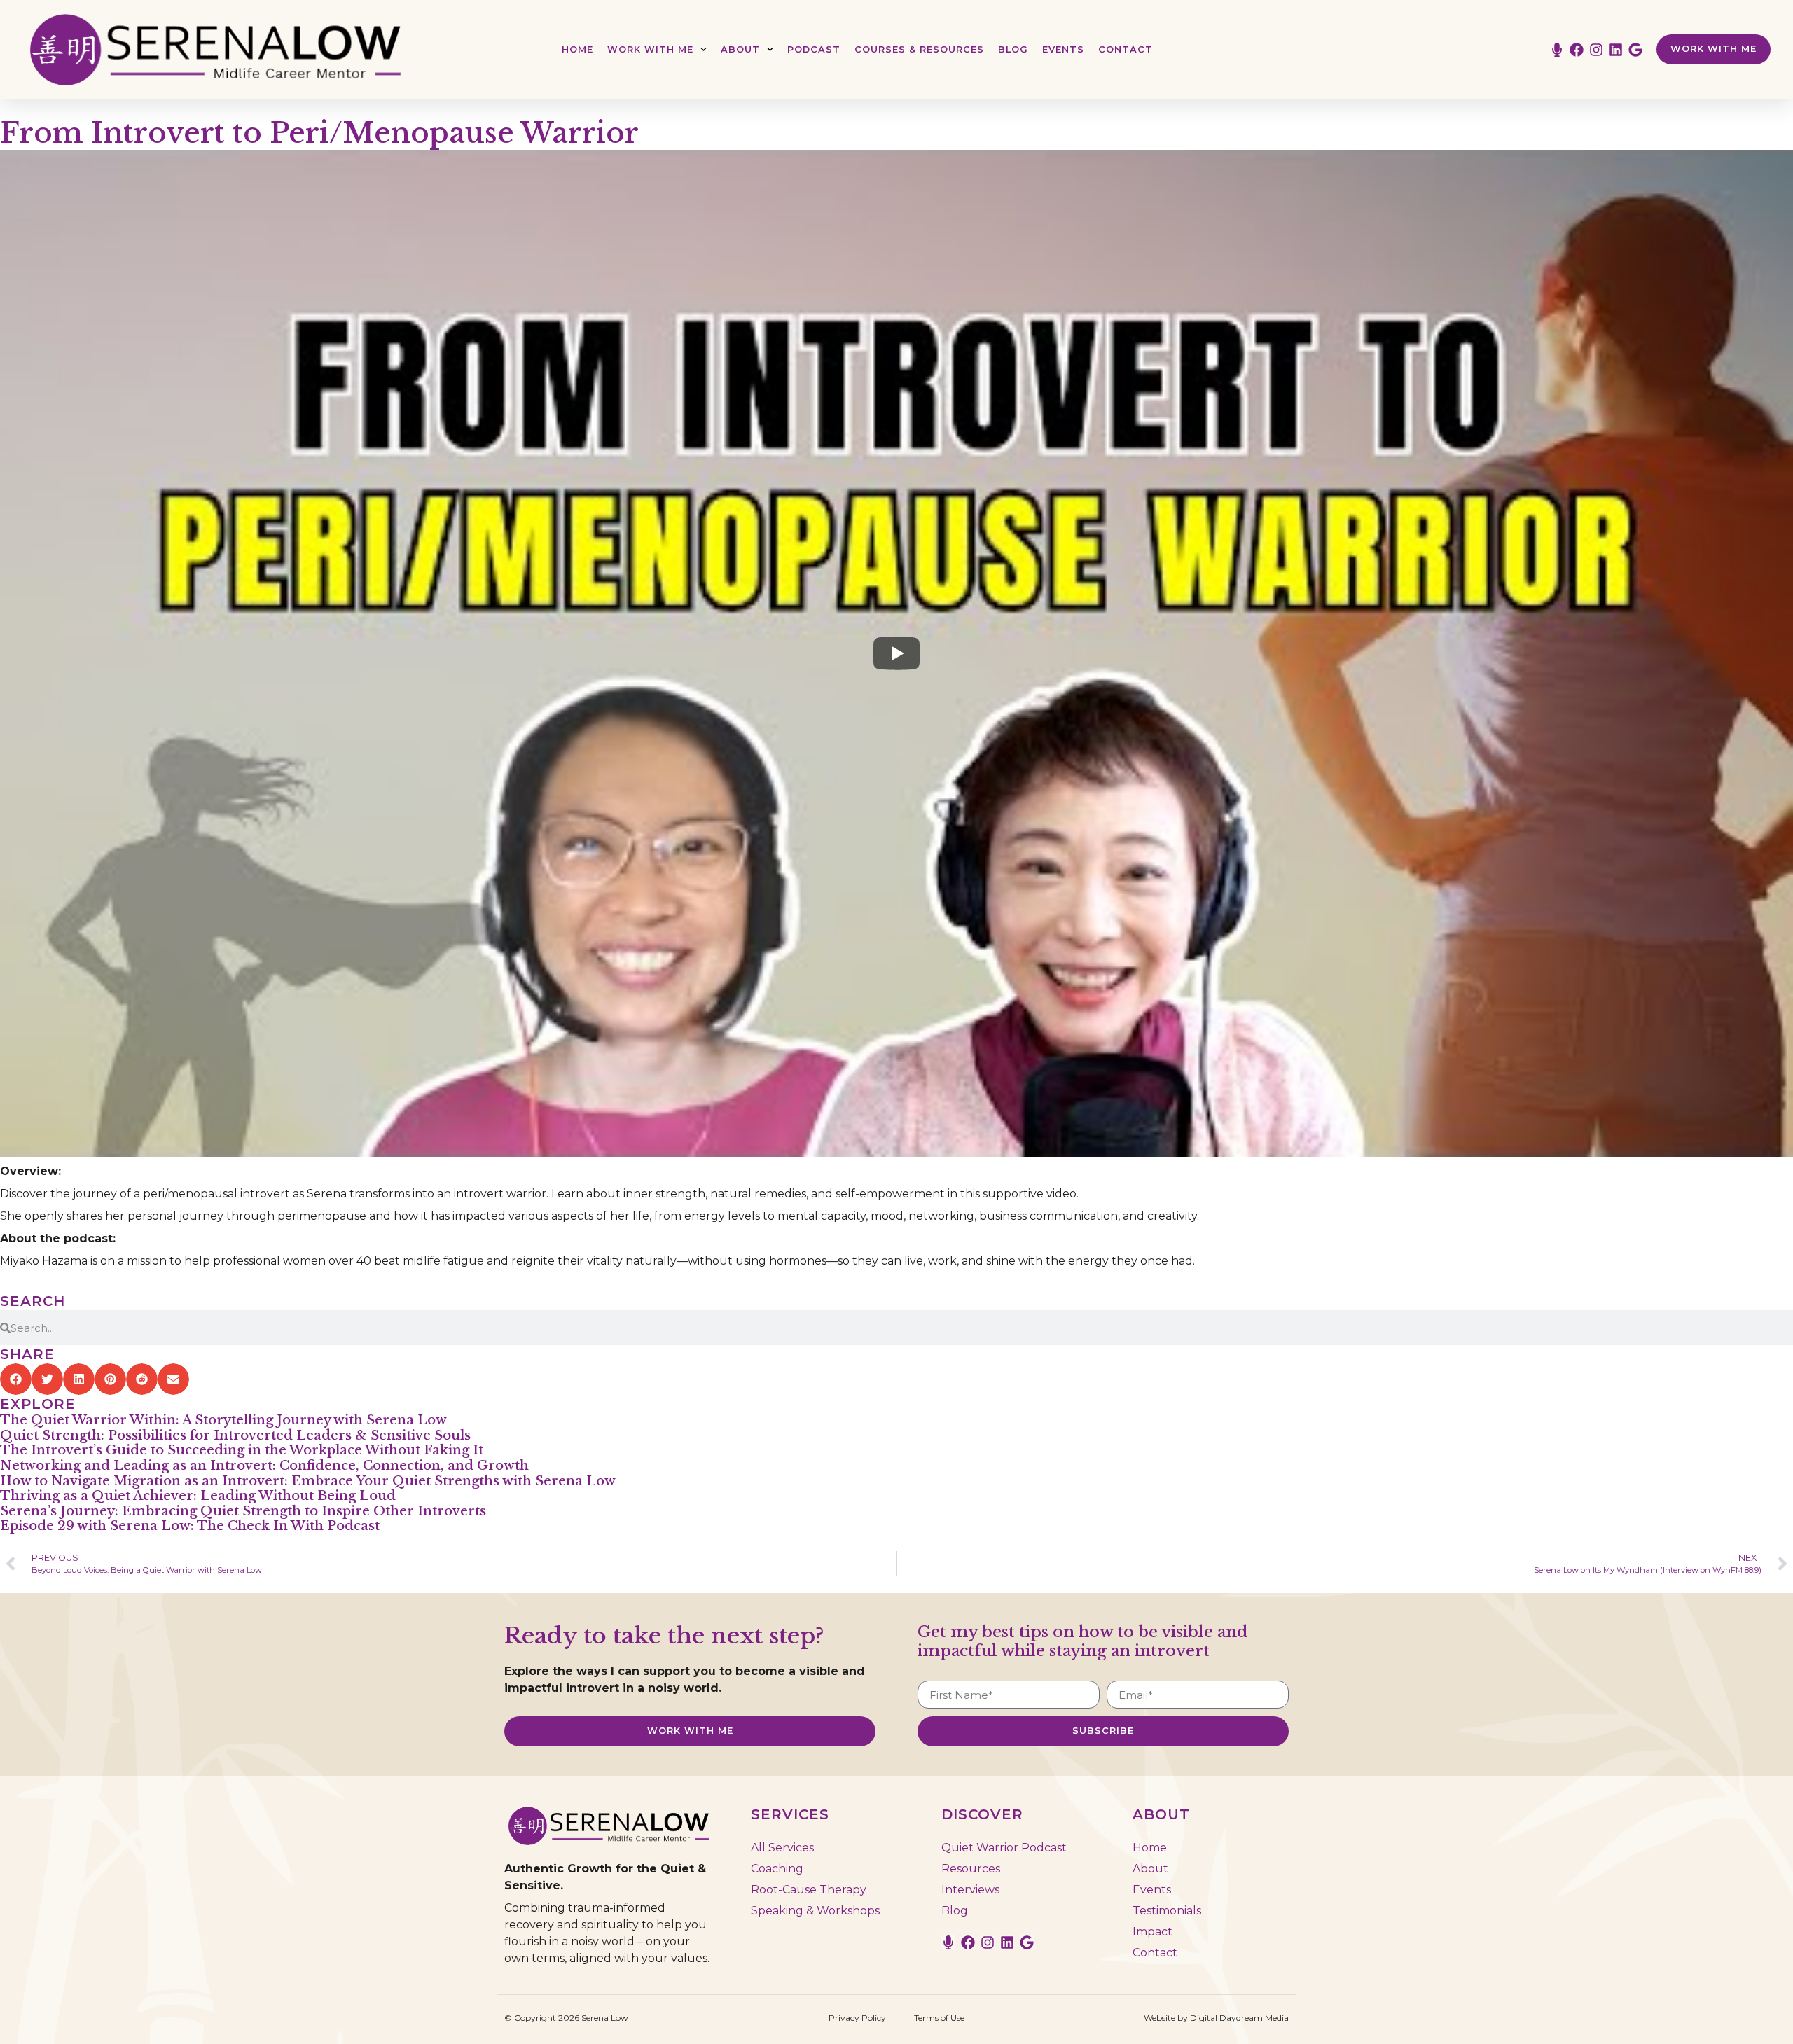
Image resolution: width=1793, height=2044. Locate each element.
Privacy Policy (857, 2018)
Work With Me (650, 49)
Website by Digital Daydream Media (1216, 2018)
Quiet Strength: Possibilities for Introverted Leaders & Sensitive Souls (235, 1435)
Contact (1126, 49)
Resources (971, 1869)
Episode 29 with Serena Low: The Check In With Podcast (190, 1526)
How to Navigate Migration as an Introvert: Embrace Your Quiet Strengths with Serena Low (308, 1481)
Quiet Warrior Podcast (1004, 1848)
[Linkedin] (1616, 50)
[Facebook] (1577, 50)
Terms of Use (939, 2018)
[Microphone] (1557, 50)
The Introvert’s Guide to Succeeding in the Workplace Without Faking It (242, 1450)
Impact (1152, 1932)
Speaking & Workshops (815, 1911)
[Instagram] (1596, 50)
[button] (16, 1379)
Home (577, 49)
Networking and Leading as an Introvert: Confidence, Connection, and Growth (264, 1466)
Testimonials (1167, 1911)
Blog (1013, 49)
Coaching (777, 1869)
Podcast (814, 49)
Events (1063, 49)
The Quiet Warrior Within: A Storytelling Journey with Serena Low (223, 1420)
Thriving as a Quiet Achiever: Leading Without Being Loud (198, 1496)
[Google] (1635, 50)
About (740, 49)
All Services (782, 1848)
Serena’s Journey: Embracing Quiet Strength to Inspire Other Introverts (243, 1511)
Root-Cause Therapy (809, 1890)
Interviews (970, 1890)
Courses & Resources (919, 49)
